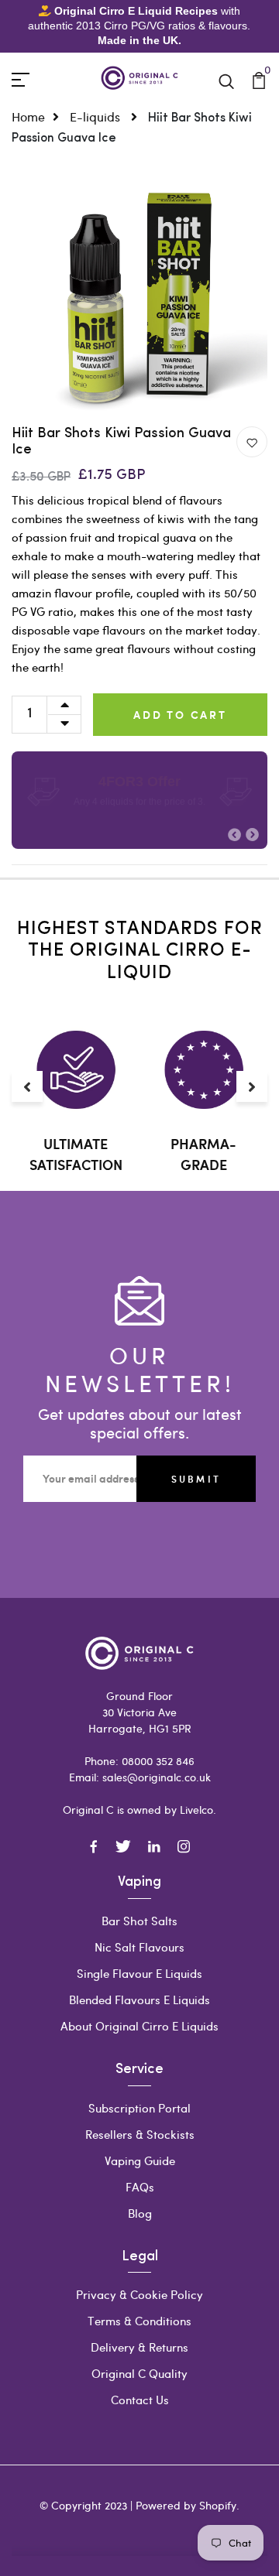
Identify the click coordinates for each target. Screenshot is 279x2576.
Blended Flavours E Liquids (139, 2000)
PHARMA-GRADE (203, 1154)
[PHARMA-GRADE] (203, 1070)
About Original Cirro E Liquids (139, 2026)
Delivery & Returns (139, 2347)
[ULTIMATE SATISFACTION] (76, 1070)
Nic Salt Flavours (139, 1947)
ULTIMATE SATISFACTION (76, 1154)
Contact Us (140, 2400)
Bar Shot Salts (139, 1921)
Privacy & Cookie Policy (139, 2294)
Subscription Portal (139, 2108)
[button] (234, 835)
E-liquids (96, 116)
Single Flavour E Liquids (139, 1973)
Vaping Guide (140, 2160)
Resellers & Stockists (140, 2134)
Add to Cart (180, 715)
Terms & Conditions (139, 2321)
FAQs (140, 2187)
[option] (139, 299)
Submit (196, 1479)
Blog (140, 2213)
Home (28, 116)
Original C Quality (139, 2373)
